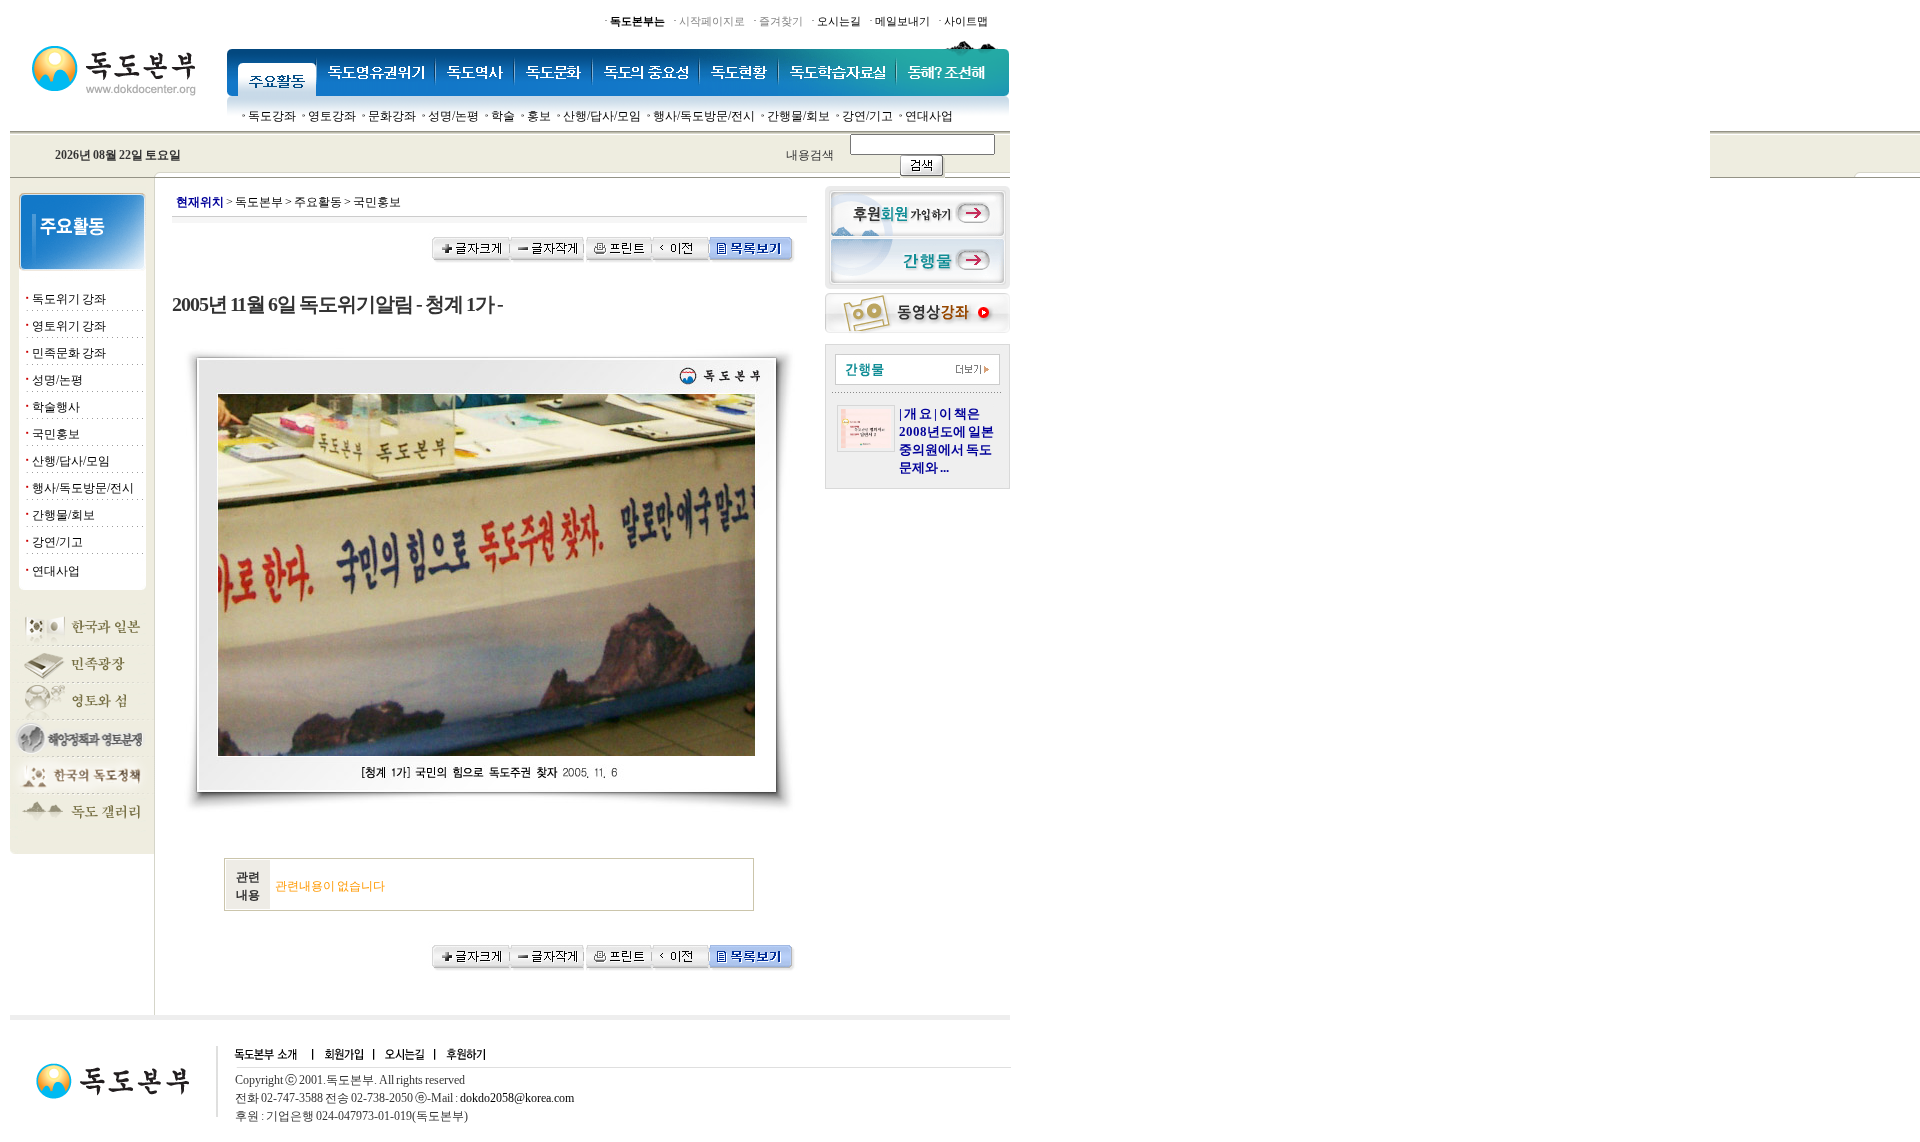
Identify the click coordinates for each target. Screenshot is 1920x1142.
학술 (503, 116)
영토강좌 (332, 116)
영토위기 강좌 (69, 326)
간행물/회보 (798, 116)
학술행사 (56, 407)
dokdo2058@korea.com (517, 1098)
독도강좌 (272, 116)
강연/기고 (867, 116)
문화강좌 (392, 116)
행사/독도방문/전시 (704, 116)
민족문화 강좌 (69, 353)
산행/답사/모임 (602, 116)
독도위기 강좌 (69, 299)
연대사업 (929, 116)
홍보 (539, 116)
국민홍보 (56, 434)
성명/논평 (453, 116)
